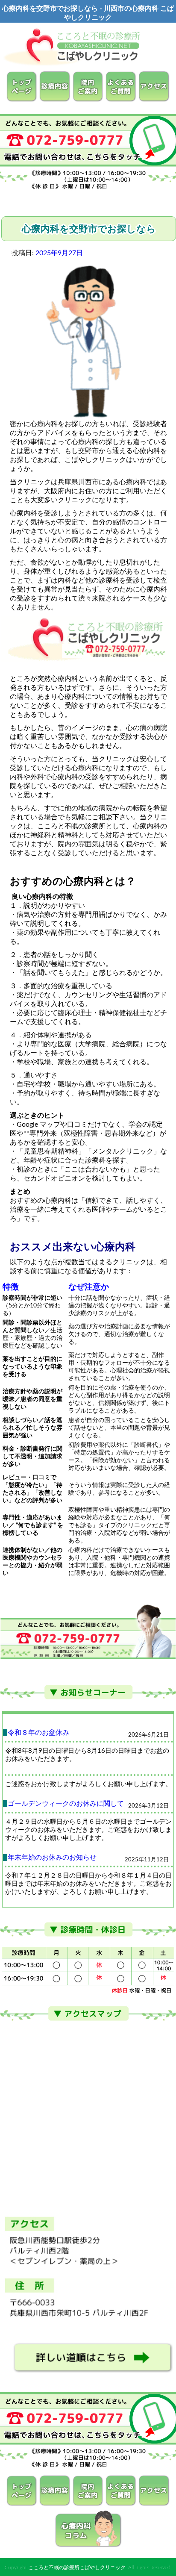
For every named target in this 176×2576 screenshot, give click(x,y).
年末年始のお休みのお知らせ (52, 1858)
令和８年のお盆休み (38, 1733)
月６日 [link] (92, 1822)
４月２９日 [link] (21, 1822)
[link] (21, 1822)
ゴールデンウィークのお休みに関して (66, 1804)
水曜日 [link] (53, 1822)
